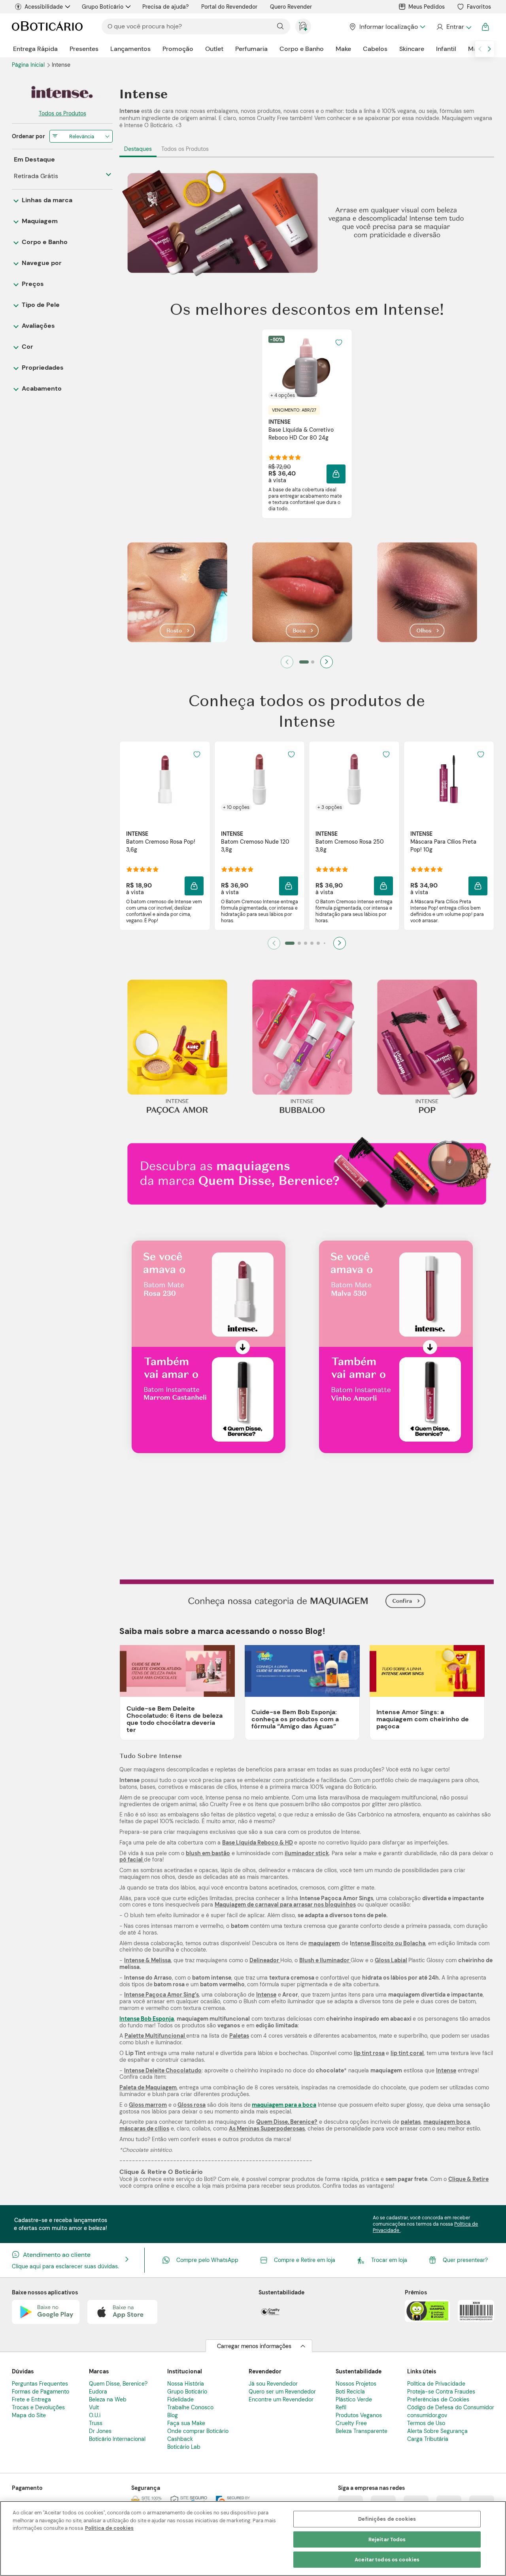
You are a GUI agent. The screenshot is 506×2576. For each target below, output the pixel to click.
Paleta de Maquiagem (148, 2087)
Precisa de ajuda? (165, 7)
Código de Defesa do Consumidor (451, 2407)
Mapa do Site (29, 2415)
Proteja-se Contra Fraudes (441, 2392)
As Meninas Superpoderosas (267, 2128)
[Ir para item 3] (306, 943)
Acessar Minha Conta (454, 27)
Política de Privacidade (436, 2384)
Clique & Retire (468, 2179)
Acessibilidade (44, 7)
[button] (339, 342)
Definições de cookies (387, 2519)
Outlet (214, 49)
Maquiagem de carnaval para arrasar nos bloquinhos (285, 1905)
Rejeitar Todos (387, 2539)
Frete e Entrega (31, 2399)
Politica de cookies (109, 2528)
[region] (253, 2538)
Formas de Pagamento (41, 2392)
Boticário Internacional (117, 2439)
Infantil (446, 49)
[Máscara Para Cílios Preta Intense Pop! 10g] (449, 779)
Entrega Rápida (35, 49)
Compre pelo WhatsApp (207, 2260)
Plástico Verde (354, 2399)
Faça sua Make (186, 2423)
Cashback (180, 2439)
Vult (94, 2407)
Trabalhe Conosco (190, 2407)
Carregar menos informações (254, 2346)
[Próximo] (327, 662)
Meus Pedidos (427, 7)
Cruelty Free (351, 2423)
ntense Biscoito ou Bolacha (388, 1943)
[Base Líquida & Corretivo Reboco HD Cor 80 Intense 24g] (307, 367)
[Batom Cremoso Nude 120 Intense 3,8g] (259, 779)
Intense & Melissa (147, 1960)
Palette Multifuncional (155, 2036)
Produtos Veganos (359, 2415)
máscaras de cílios (144, 2128)
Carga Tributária (428, 2439)
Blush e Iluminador (325, 1960)
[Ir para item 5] (318, 943)
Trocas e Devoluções (38, 2407)
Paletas (239, 2036)
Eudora (98, 2392)
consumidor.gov (427, 2415)
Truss (96, 2423)
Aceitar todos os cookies (387, 2560)
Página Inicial (29, 65)
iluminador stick (307, 1853)
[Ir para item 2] (313, 662)
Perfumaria (251, 49)
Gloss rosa (192, 2105)
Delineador (265, 1960)
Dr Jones (100, 2431)
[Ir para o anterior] (480, 49)
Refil (341, 2407)
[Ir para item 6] (325, 943)
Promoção (178, 49)
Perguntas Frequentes (40, 2384)
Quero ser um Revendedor (282, 2392)
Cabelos (375, 49)
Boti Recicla (350, 2392)
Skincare (412, 49)
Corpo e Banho (302, 49)
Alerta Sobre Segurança (437, 2431)
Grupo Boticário (103, 7)
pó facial (132, 1860)
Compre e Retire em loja (305, 2260)
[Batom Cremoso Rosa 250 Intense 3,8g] (354, 779)
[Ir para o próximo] (489, 49)
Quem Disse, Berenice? (287, 2122)
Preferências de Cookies (438, 2399)
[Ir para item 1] (304, 662)
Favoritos (479, 7)
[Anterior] (287, 662)
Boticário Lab (184, 2447)
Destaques (138, 149)
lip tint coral (407, 2053)
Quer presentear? (465, 2260)
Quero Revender (291, 7)
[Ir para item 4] (312, 943)
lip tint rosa (369, 2053)
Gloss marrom (148, 2105)
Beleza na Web (108, 2399)
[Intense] (62, 93)
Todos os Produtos (185, 149)
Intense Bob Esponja (147, 2019)
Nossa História (186, 2384)
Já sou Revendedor (273, 2384)
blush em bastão (208, 1853)
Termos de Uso (426, 2423)
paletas (411, 2122)
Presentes (84, 49)
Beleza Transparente (362, 2431)
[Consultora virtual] (303, 26)
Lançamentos (130, 49)
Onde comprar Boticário (198, 2431)
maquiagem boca (447, 2122)
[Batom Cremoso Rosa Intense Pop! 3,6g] (165, 779)
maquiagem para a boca (284, 2105)
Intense (266, 1995)
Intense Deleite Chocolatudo (163, 2070)
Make (343, 49)
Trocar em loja (389, 2260)
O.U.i (95, 2415)
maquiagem (324, 1943)
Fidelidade (180, 2399)
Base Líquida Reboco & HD (258, 1843)
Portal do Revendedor (229, 7)
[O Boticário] (47, 27)
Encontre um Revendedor (281, 2399)
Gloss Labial (391, 1960)
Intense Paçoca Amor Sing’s (161, 1995)
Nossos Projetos (356, 2384)
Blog (173, 2415)
